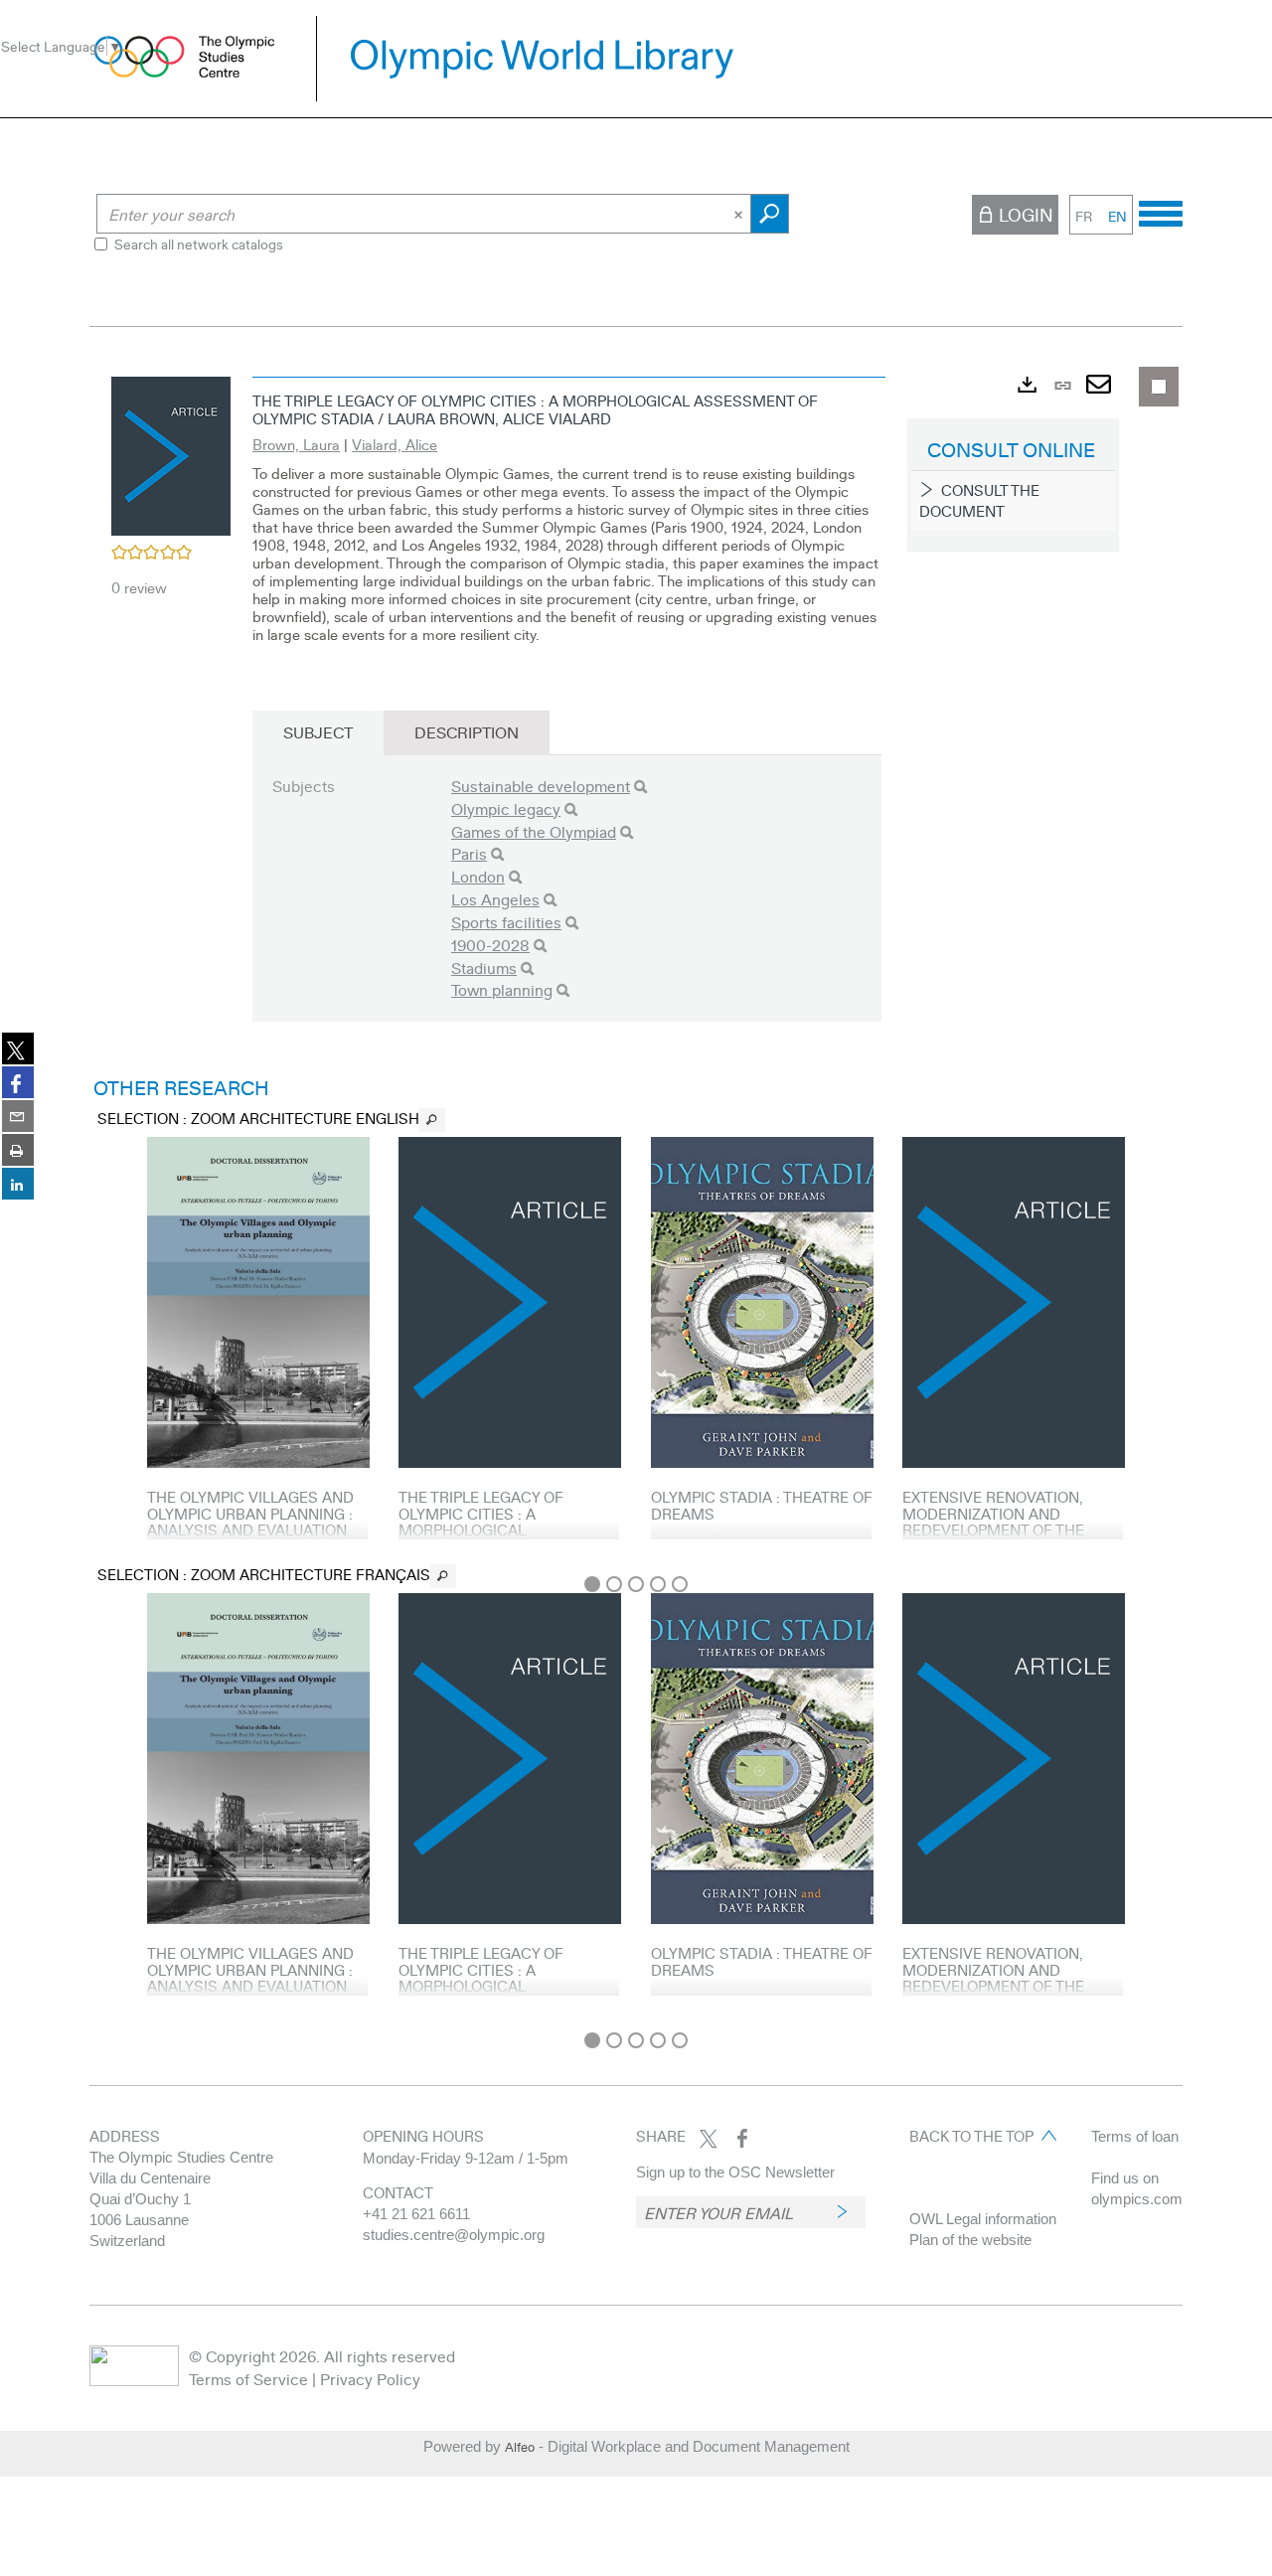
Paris (469, 853)
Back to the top (971, 2136)
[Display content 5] (680, 1584)
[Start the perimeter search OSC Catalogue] (770, 214)
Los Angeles (495, 899)
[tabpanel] (636, 1194)
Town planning (502, 989)
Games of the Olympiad (534, 831)
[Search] (640, 787)
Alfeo (520, 2447)
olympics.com (1137, 2199)
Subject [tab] (318, 732)
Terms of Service (248, 2379)
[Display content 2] (614, 1584)
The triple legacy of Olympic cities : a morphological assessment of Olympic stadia (495, 1529)
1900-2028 (490, 945)
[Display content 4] (658, 1584)
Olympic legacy (506, 808)
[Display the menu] (1161, 211)
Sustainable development (541, 786)
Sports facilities (506, 922)
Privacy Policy (370, 2379)
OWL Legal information (983, 2219)
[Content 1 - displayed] (592, 1584)
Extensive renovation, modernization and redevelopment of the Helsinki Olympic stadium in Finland (1005, 1529)
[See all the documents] (432, 1120)
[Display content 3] (636, 1584)
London (478, 876)
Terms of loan (1135, 2136)
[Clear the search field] (740, 214)
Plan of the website (970, 2240)
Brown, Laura (296, 444)
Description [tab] (467, 732)
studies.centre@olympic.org (454, 2235)
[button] (171, 453)
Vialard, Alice (395, 444)
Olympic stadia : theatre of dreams (762, 1505)
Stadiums (484, 967)
